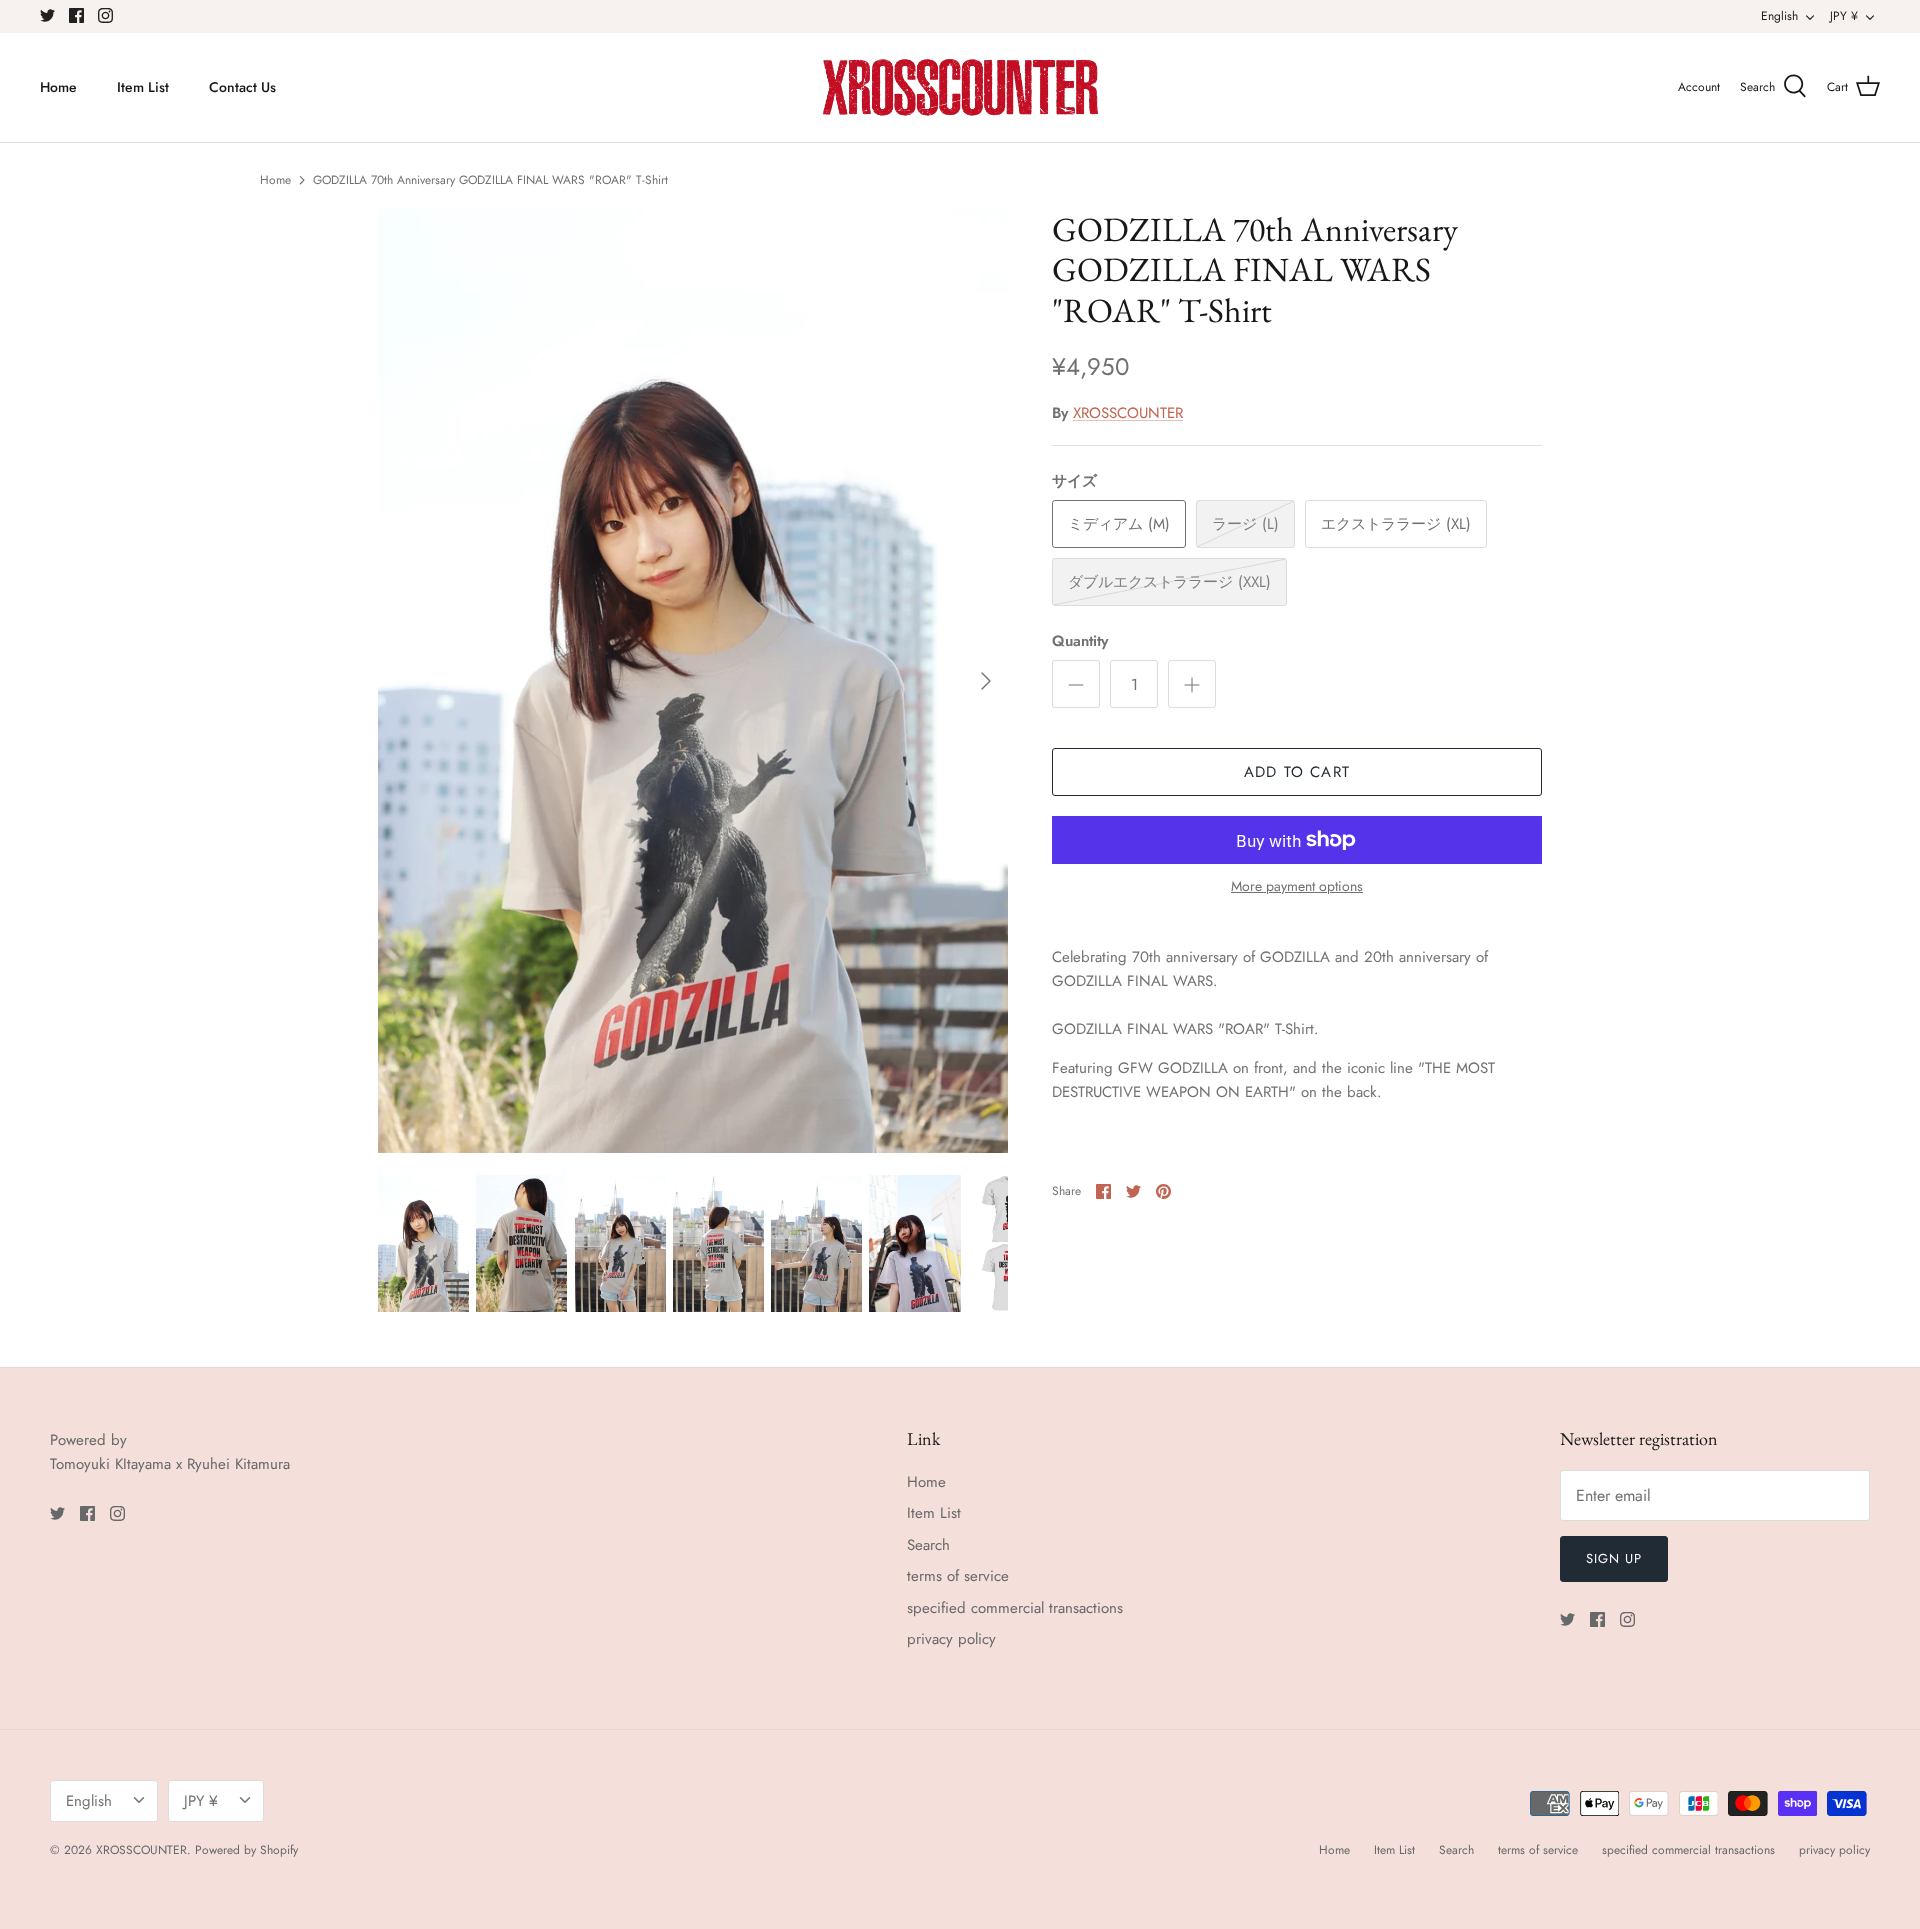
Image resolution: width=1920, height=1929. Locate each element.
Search (928, 1545)
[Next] (986, 681)
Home (58, 87)
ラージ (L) (1245, 524)
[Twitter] (47, 15)
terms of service (958, 1576)
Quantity (1080, 641)
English (1779, 16)
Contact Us (242, 87)
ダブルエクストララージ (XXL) (1169, 582)
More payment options (1297, 886)
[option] (693, 681)
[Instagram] (105, 15)
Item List (143, 87)
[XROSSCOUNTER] (960, 87)
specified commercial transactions (1015, 1608)
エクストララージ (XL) (1396, 524)
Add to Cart (1297, 772)
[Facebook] (76, 15)
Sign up (1614, 1558)
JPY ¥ (1844, 16)
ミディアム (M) (1119, 524)
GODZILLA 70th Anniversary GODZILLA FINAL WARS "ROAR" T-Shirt (490, 180)
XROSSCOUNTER (1128, 413)
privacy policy (951, 1639)
